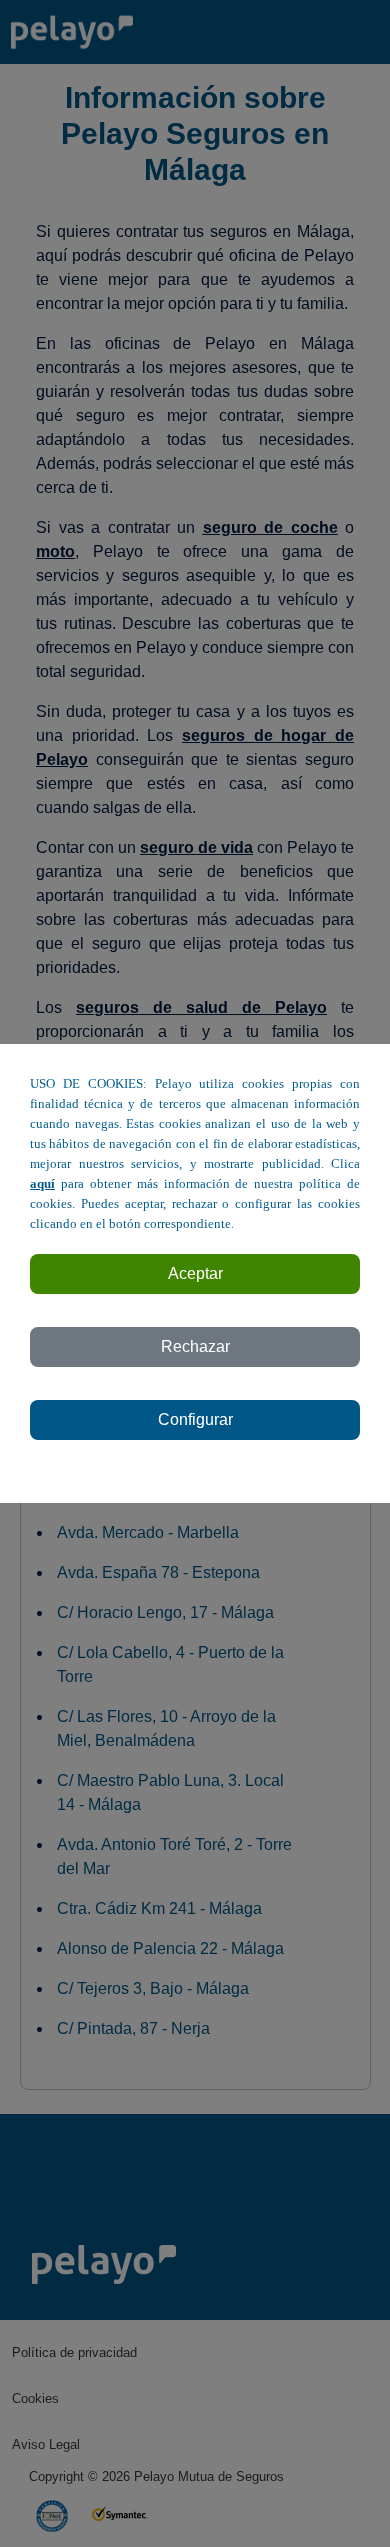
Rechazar (195, 1346)
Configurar (195, 1419)
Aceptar (195, 1273)
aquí (42, 1184)
